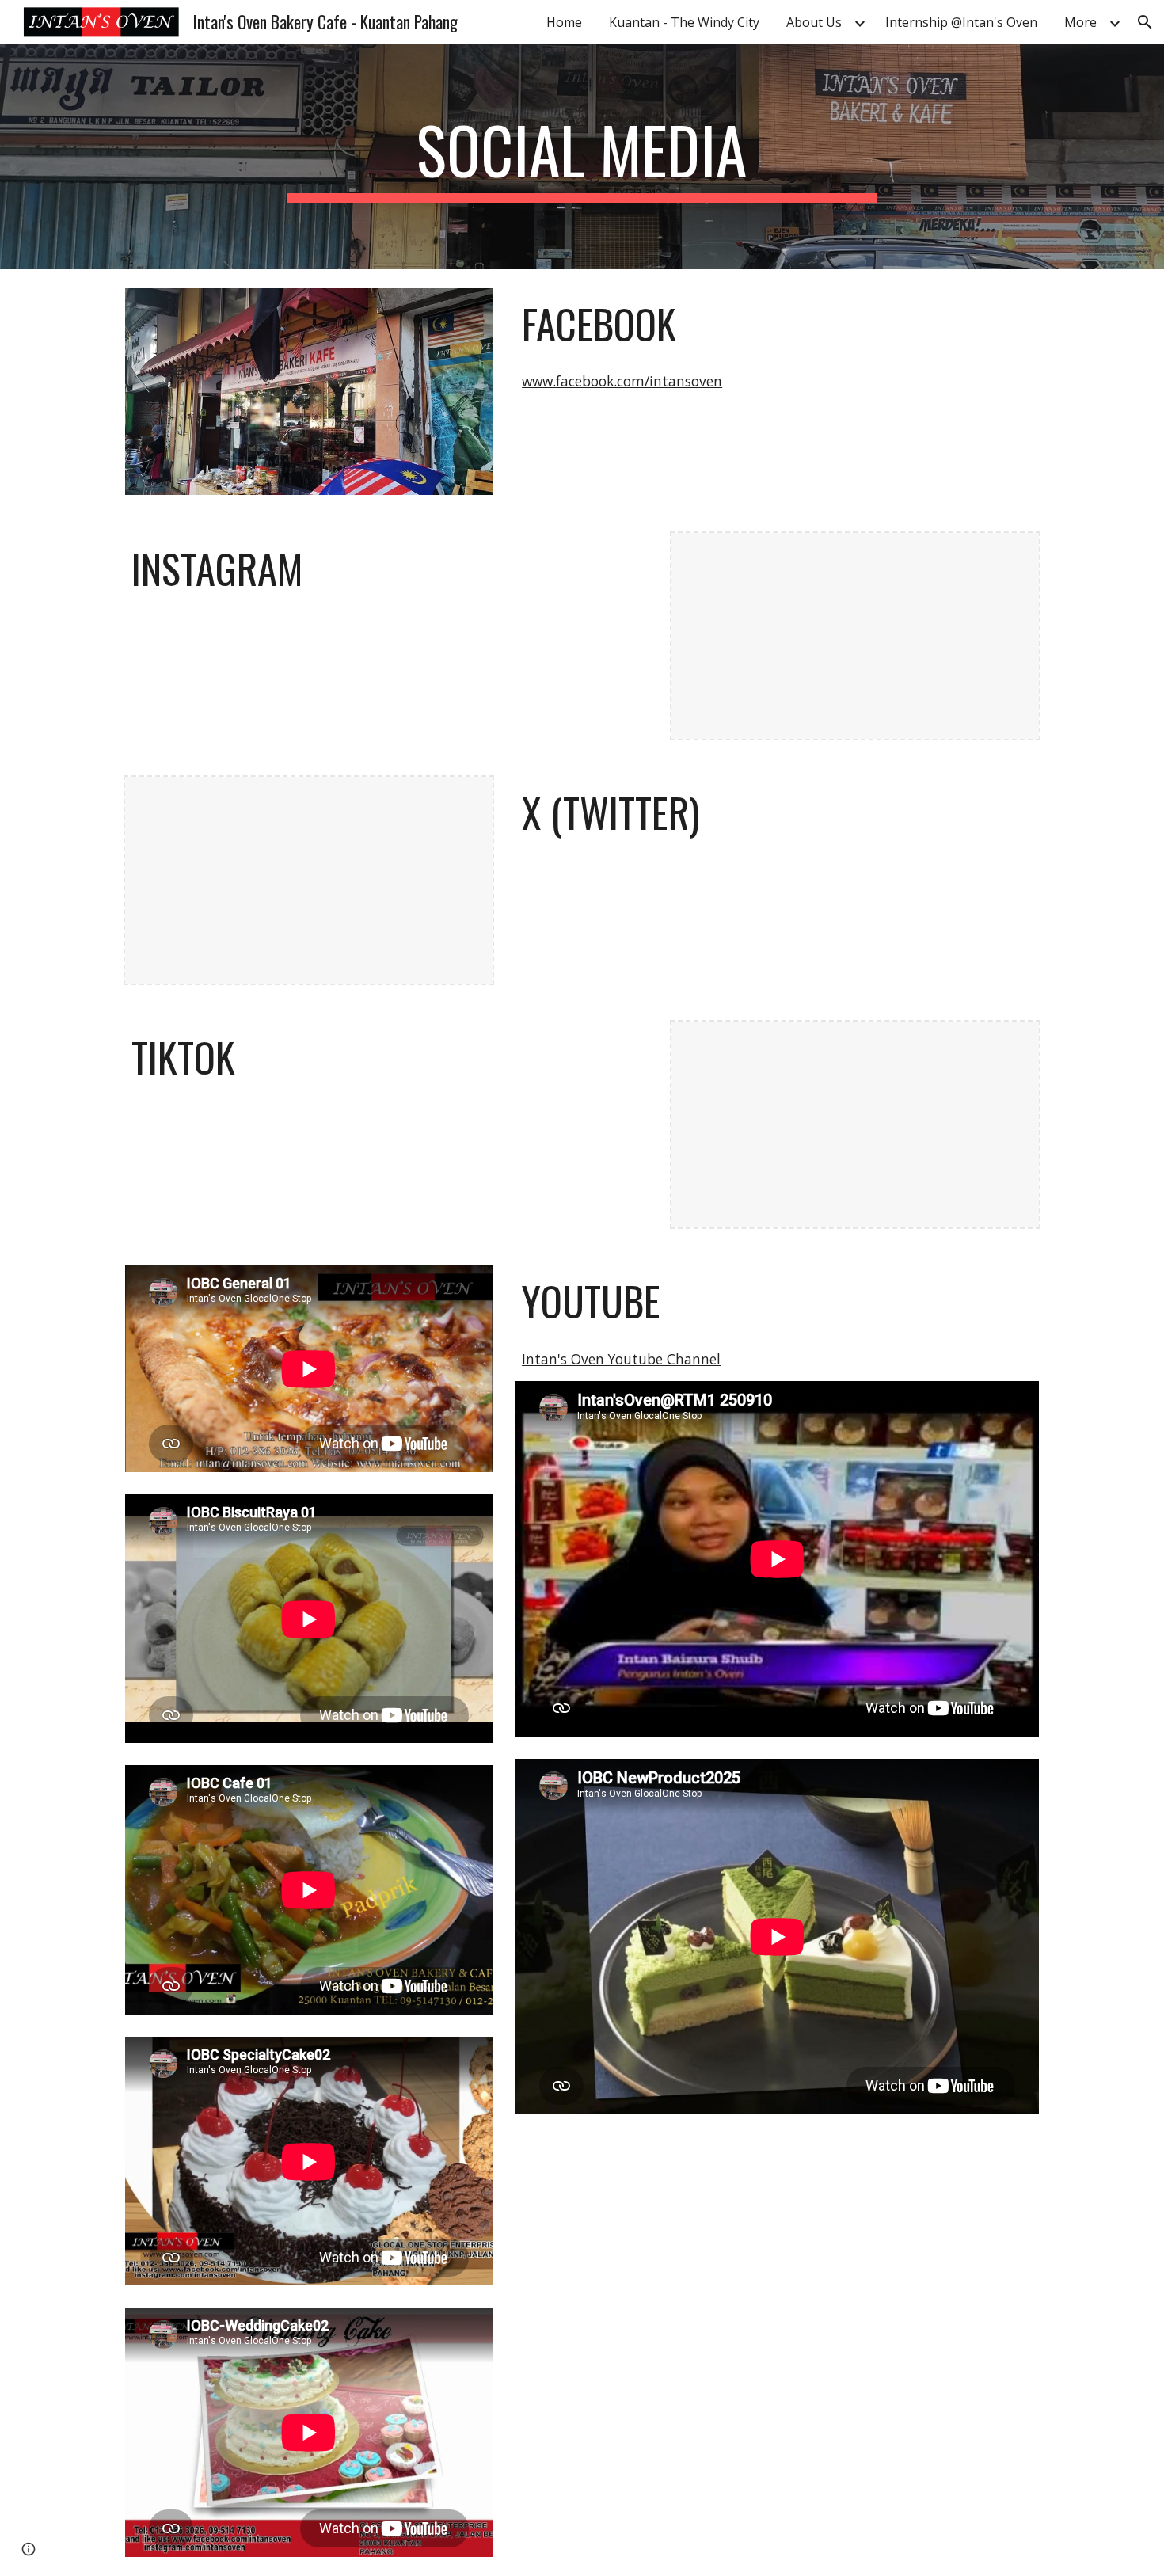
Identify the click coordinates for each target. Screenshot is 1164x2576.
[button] (1145, 22)
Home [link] (564, 22)
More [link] (1080, 22)
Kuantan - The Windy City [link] (684, 22)
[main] (582, 157)
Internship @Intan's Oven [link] (961, 22)
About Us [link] (814, 22)
